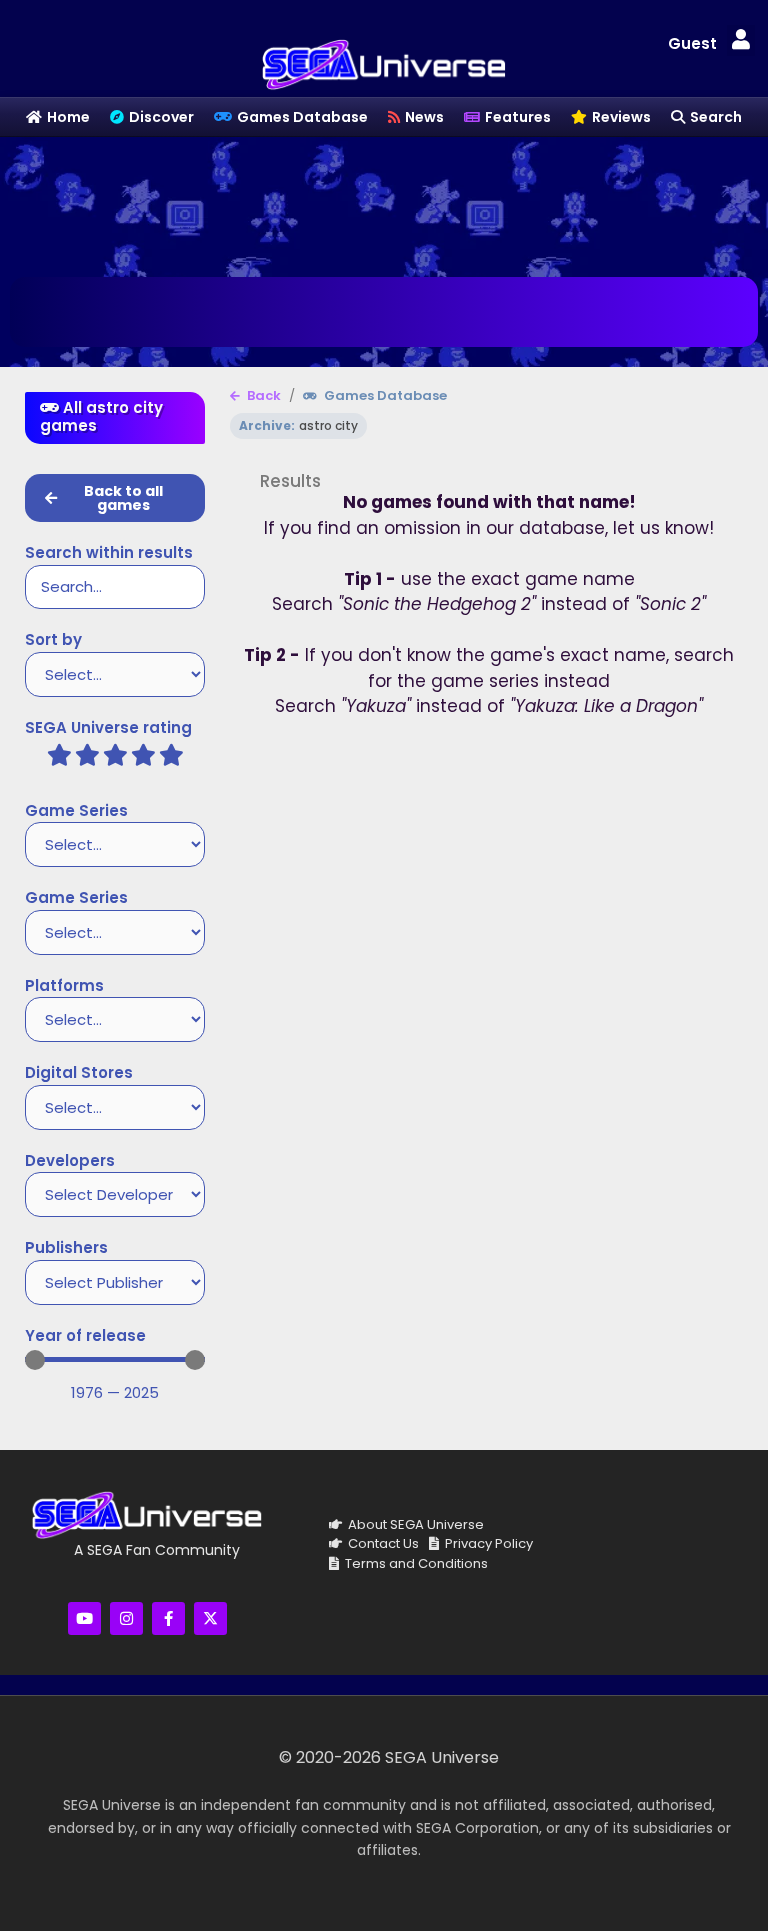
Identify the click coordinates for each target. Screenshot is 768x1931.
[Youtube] (84, 1618)
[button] (741, 40)
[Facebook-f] (168, 1618)
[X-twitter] (210, 1618)
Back (262, 396)
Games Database (384, 396)
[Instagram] (126, 1618)
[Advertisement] (384, 202)
